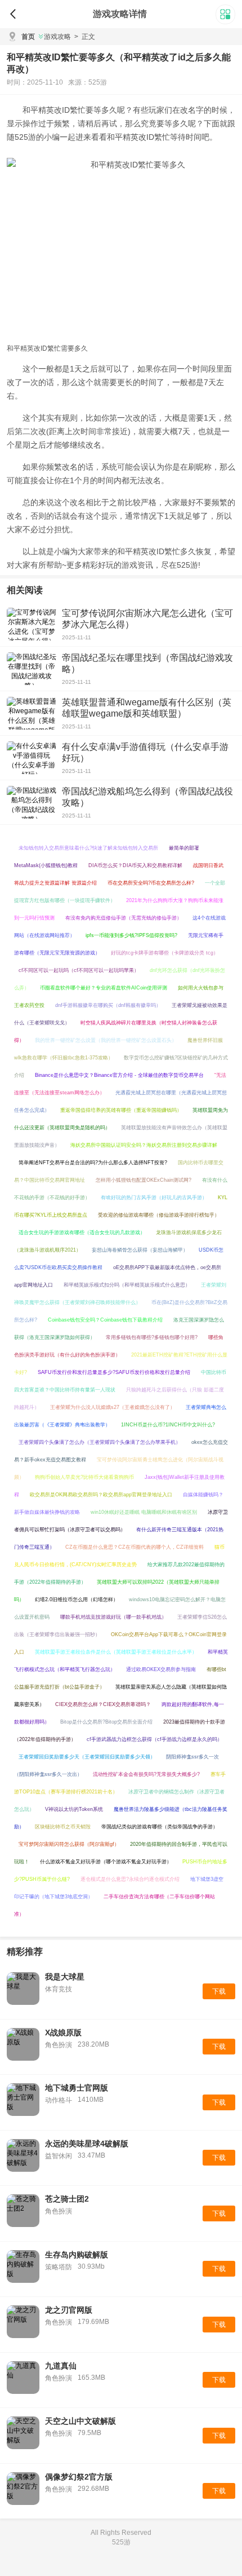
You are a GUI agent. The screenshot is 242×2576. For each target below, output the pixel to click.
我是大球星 (65, 1977)
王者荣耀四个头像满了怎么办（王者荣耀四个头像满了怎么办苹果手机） (100, 1442)
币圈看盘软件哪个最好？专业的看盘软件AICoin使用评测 (104, 988)
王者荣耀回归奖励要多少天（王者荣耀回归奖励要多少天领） (87, 1757)
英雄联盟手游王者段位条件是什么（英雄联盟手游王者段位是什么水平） (116, 1652)
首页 (28, 37)
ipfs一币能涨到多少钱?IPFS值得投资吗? (131, 935)
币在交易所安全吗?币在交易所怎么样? (151, 883)
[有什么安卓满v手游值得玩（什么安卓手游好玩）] (32, 758)
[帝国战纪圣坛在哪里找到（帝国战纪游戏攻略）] (32, 669)
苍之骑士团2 (67, 2199)
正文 (85, 37)
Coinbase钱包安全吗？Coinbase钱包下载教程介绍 (105, 1320)
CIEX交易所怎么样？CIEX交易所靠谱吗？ (103, 1704)
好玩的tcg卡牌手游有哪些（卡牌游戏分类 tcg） (165, 953)
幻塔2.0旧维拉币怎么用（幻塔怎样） (77, 1599)
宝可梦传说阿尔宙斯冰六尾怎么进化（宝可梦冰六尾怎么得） (147, 619)
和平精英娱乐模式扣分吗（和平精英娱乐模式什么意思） (127, 1285)
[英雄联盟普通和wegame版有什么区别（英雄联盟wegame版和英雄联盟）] (32, 713)
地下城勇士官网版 (77, 2088)
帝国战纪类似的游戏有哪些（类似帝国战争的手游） (160, 1827)
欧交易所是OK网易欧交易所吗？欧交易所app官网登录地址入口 (101, 1495)
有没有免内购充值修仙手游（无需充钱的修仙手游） (124, 918)
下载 (219, 1991)
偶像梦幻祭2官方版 (79, 2477)
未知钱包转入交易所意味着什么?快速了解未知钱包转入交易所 (88, 848)
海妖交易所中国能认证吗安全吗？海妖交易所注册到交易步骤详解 (144, 1145)
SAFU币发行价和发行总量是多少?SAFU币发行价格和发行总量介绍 (114, 1372)
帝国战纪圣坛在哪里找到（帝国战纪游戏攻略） (147, 663)
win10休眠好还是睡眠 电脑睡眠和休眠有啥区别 (144, 1512)
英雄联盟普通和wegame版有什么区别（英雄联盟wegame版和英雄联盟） (147, 708)
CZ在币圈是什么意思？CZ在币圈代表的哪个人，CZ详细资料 (135, 1547)
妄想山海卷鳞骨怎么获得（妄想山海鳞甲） (140, 1250)
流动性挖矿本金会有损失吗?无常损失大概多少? (146, 1774)
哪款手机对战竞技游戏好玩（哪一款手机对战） (113, 1617)
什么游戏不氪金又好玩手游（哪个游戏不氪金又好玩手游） (106, 1862)
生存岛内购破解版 (77, 2255)
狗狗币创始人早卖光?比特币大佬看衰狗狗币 (84, 1477)
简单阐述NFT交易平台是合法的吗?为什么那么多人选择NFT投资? (93, 1163)
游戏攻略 (57, 37)
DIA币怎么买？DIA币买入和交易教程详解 (135, 865)
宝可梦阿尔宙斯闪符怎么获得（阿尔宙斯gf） (69, 1844)
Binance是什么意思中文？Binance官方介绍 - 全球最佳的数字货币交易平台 (119, 1075)
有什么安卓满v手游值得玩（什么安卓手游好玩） (145, 752)
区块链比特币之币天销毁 (63, 1827)
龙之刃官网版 (69, 2310)
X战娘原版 (63, 2032)
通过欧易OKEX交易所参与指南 (161, 1669)
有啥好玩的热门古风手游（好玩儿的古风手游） (154, 1198)
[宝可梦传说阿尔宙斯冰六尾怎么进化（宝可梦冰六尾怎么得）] (32, 624)
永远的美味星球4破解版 (87, 2144)
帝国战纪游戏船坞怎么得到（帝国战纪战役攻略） (147, 797)
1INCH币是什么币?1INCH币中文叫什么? (168, 1425)
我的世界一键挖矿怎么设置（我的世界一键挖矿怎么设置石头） (106, 1040)
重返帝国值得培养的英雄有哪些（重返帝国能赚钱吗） (121, 1110)
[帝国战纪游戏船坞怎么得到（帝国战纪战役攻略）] (32, 802)
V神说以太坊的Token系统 (74, 1809)
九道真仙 (61, 2366)
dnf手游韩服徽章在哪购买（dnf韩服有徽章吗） (108, 1005)
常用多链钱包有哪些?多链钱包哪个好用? (152, 1337)
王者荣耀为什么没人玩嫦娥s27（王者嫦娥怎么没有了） (113, 1407)
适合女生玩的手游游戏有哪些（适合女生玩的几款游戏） (82, 1232)
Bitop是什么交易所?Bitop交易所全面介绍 (106, 1722)
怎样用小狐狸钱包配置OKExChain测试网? (144, 1180)
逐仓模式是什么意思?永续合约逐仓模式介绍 (130, 1879)
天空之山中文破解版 (80, 2421)
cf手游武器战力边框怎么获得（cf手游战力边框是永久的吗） (154, 1739)
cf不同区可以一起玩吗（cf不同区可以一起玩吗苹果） (79, 970)
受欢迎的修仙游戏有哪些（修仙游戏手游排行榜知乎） (159, 1215)
